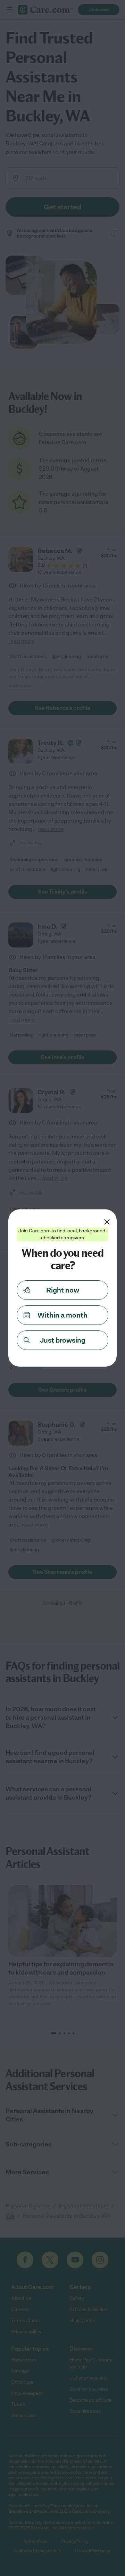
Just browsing (63, 1340)
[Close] (107, 1222)
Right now (63, 1290)
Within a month (62, 1315)
